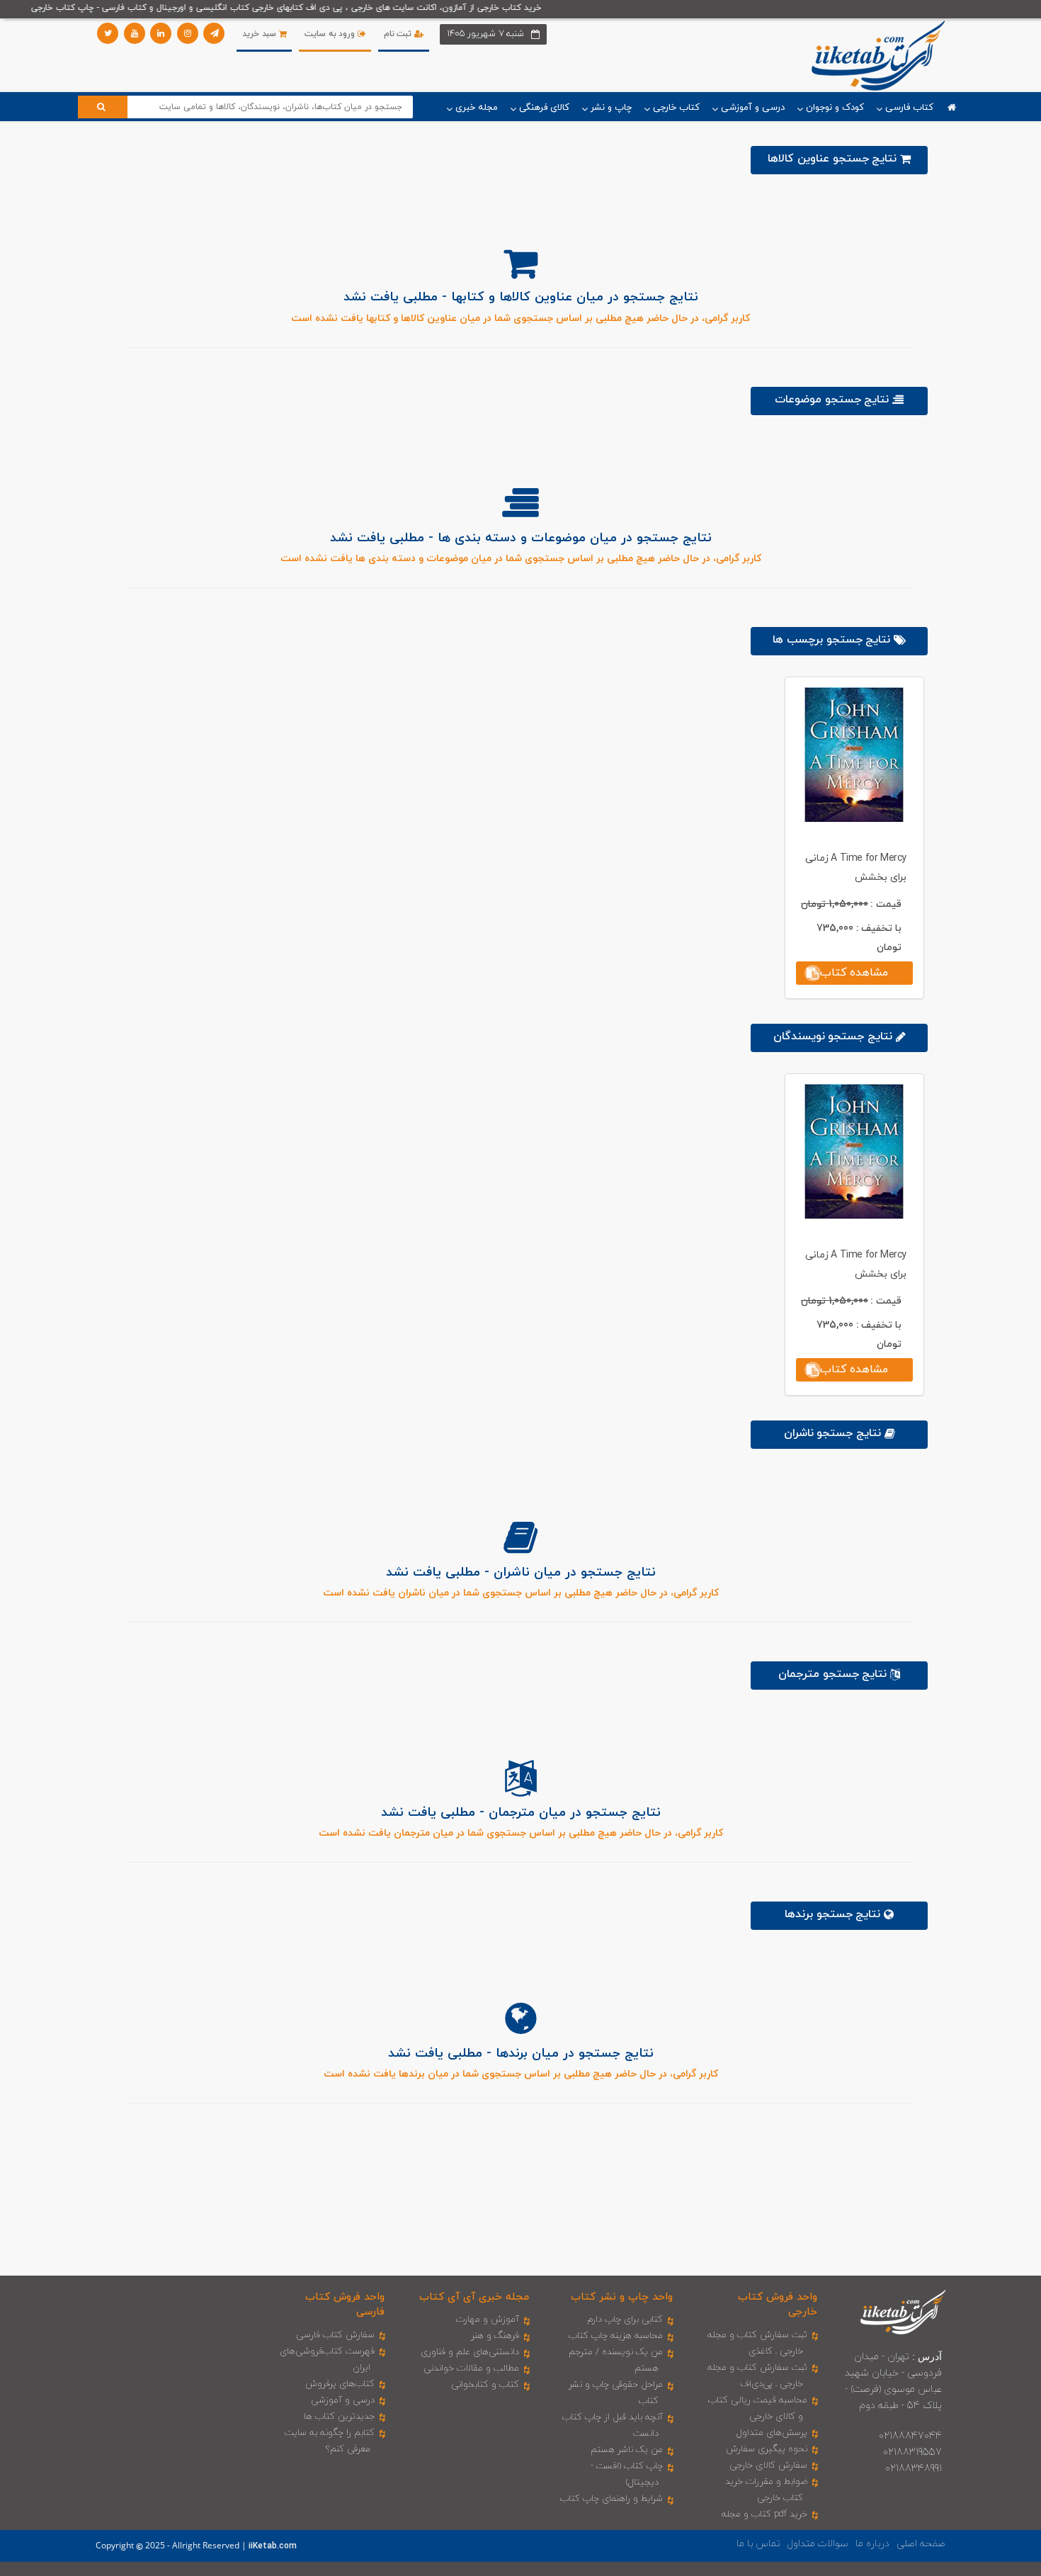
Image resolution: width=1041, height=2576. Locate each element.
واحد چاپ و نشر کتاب (622, 2297)
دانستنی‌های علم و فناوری (470, 2352)
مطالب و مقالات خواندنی (471, 2368)
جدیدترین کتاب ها (339, 2417)
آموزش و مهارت (488, 2320)
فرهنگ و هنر (495, 2336)
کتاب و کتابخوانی (485, 2385)
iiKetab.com (273, 2546)
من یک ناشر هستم (627, 2450)
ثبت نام (399, 34)
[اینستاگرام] (188, 33)
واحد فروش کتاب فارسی (345, 2305)
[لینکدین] (161, 33)
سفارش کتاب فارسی (335, 2335)
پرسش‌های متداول (772, 2433)
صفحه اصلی (921, 2544)
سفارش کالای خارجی (768, 2465)
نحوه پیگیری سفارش (767, 2449)
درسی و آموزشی (343, 2400)
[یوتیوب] (135, 33)
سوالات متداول (818, 2544)
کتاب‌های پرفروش (340, 2384)
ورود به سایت (331, 34)
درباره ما (872, 2544)
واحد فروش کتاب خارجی (778, 2305)
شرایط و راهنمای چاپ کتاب (611, 2499)
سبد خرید (260, 34)
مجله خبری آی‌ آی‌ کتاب (474, 2297)
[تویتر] (108, 33)
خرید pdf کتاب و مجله (764, 2514)
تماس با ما (758, 2544)
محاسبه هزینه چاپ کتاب (616, 2336)
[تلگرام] (214, 33)
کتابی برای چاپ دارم (625, 2320)
